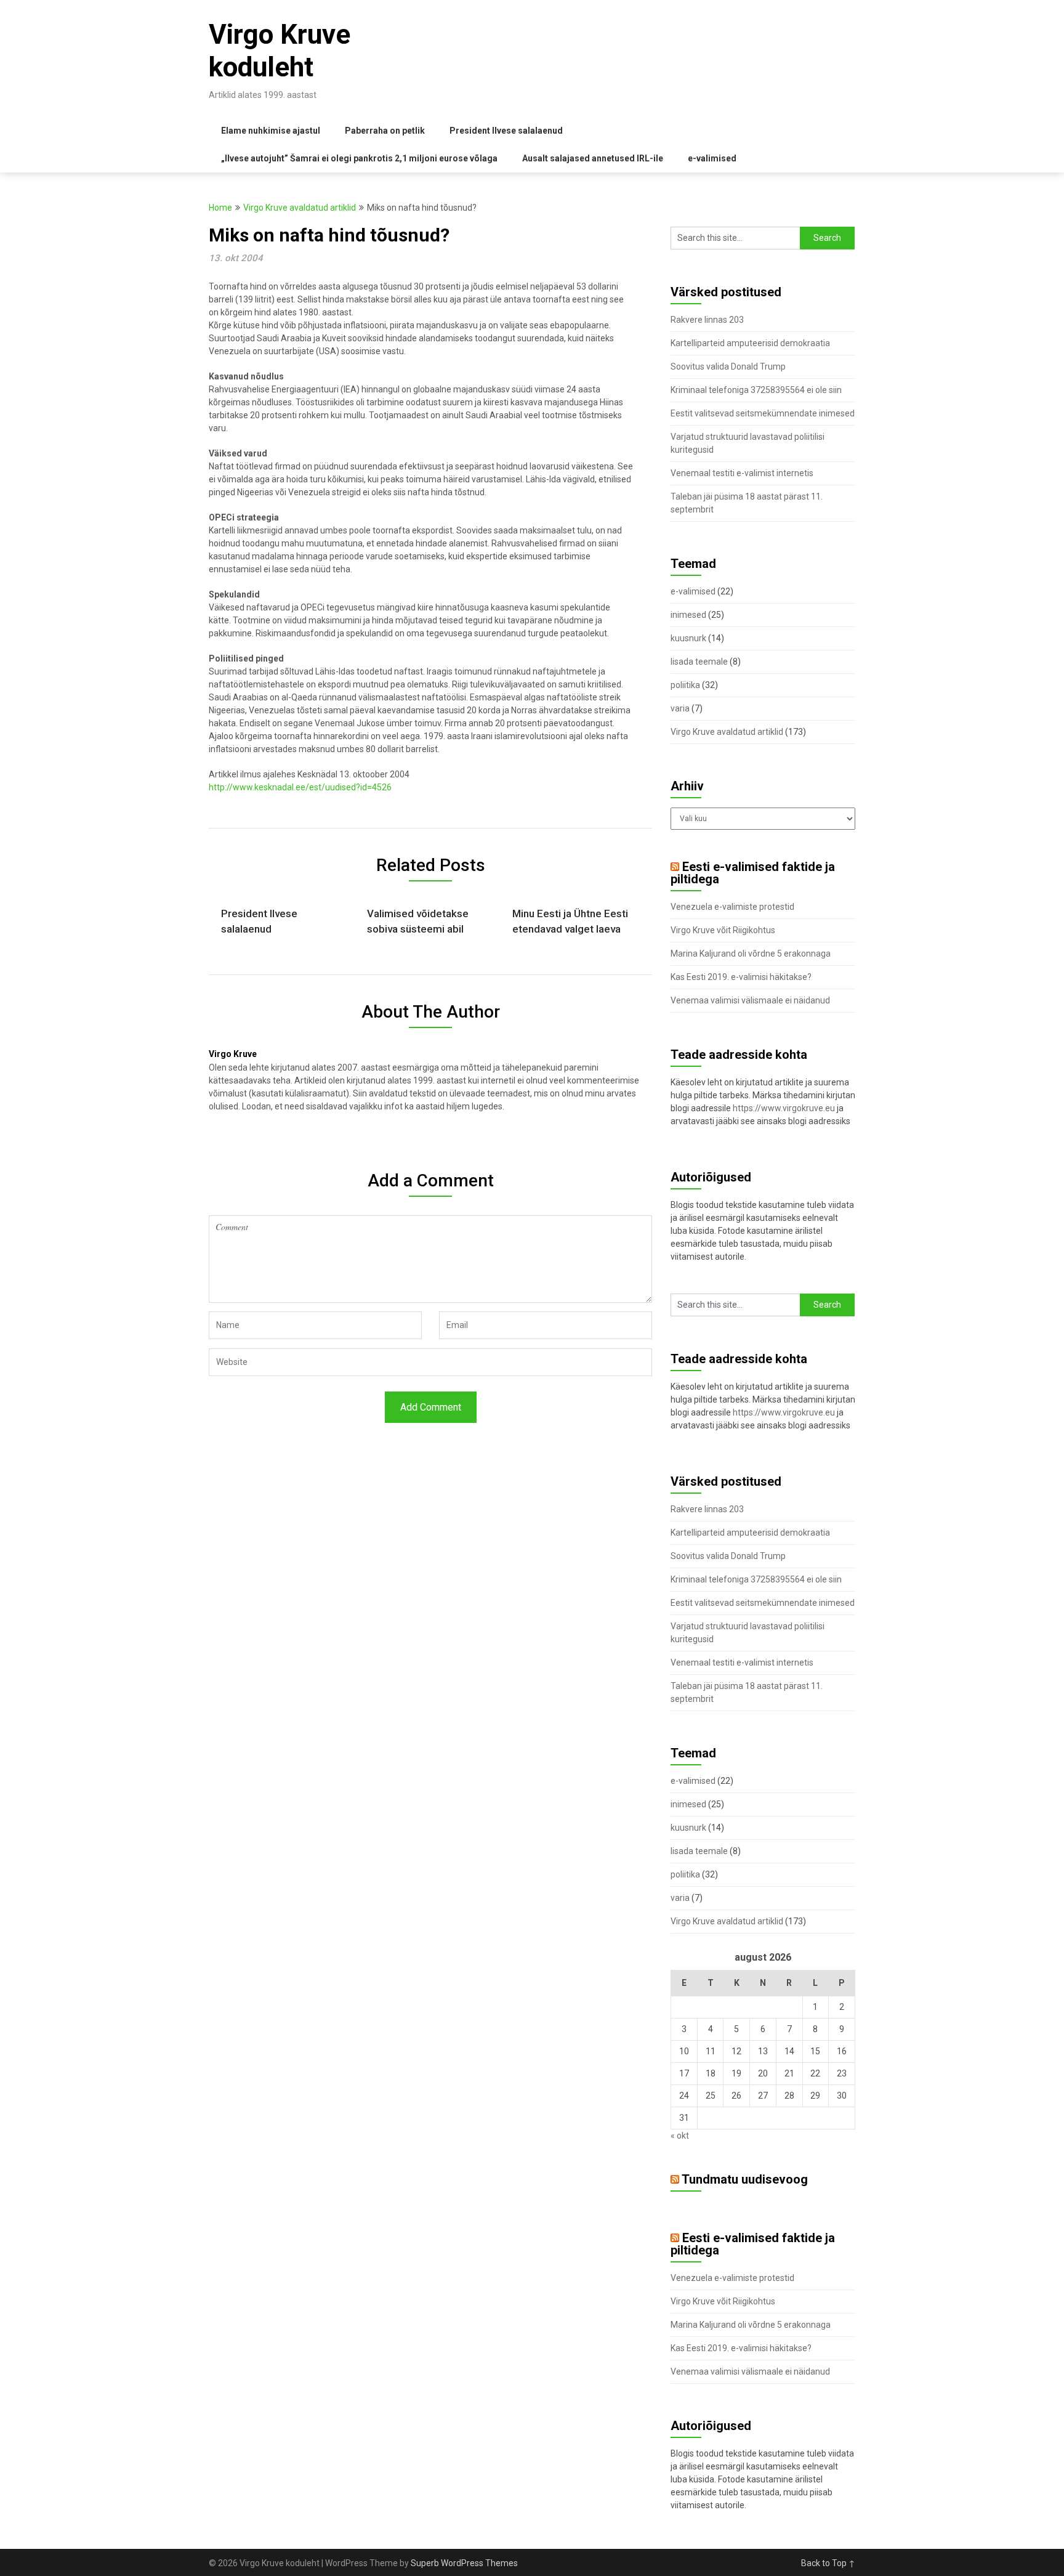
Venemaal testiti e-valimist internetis (742, 473)
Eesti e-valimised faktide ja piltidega (753, 873)
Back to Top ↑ (828, 2563)
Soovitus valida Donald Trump (728, 367)
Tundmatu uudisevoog (745, 2179)
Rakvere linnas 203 (707, 320)
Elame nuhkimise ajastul (271, 131)
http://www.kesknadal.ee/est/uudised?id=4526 (300, 787)
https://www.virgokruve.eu (784, 1108)
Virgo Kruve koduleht (280, 51)
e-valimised (712, 158)
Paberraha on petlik (385, 131)
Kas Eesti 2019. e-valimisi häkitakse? (741, 977)
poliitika (685, 685)
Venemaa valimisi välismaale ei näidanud (750, 1000)
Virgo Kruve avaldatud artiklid (300, 208)
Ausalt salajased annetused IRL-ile (593, 158)
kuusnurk (688, 638)
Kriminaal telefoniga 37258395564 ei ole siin (756, 390)
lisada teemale (699, 662)
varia (680, 708)
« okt (680, 2136)
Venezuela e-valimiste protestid (732, 907)
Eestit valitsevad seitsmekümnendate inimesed (763, 413)
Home (220, 208)
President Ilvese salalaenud (506, 131)
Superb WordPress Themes (464, 2563)
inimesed (688, 615)
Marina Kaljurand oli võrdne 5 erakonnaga (751, 954)
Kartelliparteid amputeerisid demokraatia (750, 343)
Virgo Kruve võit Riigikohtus (723, 930)
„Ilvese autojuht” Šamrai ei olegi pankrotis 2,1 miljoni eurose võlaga (359, 158)
